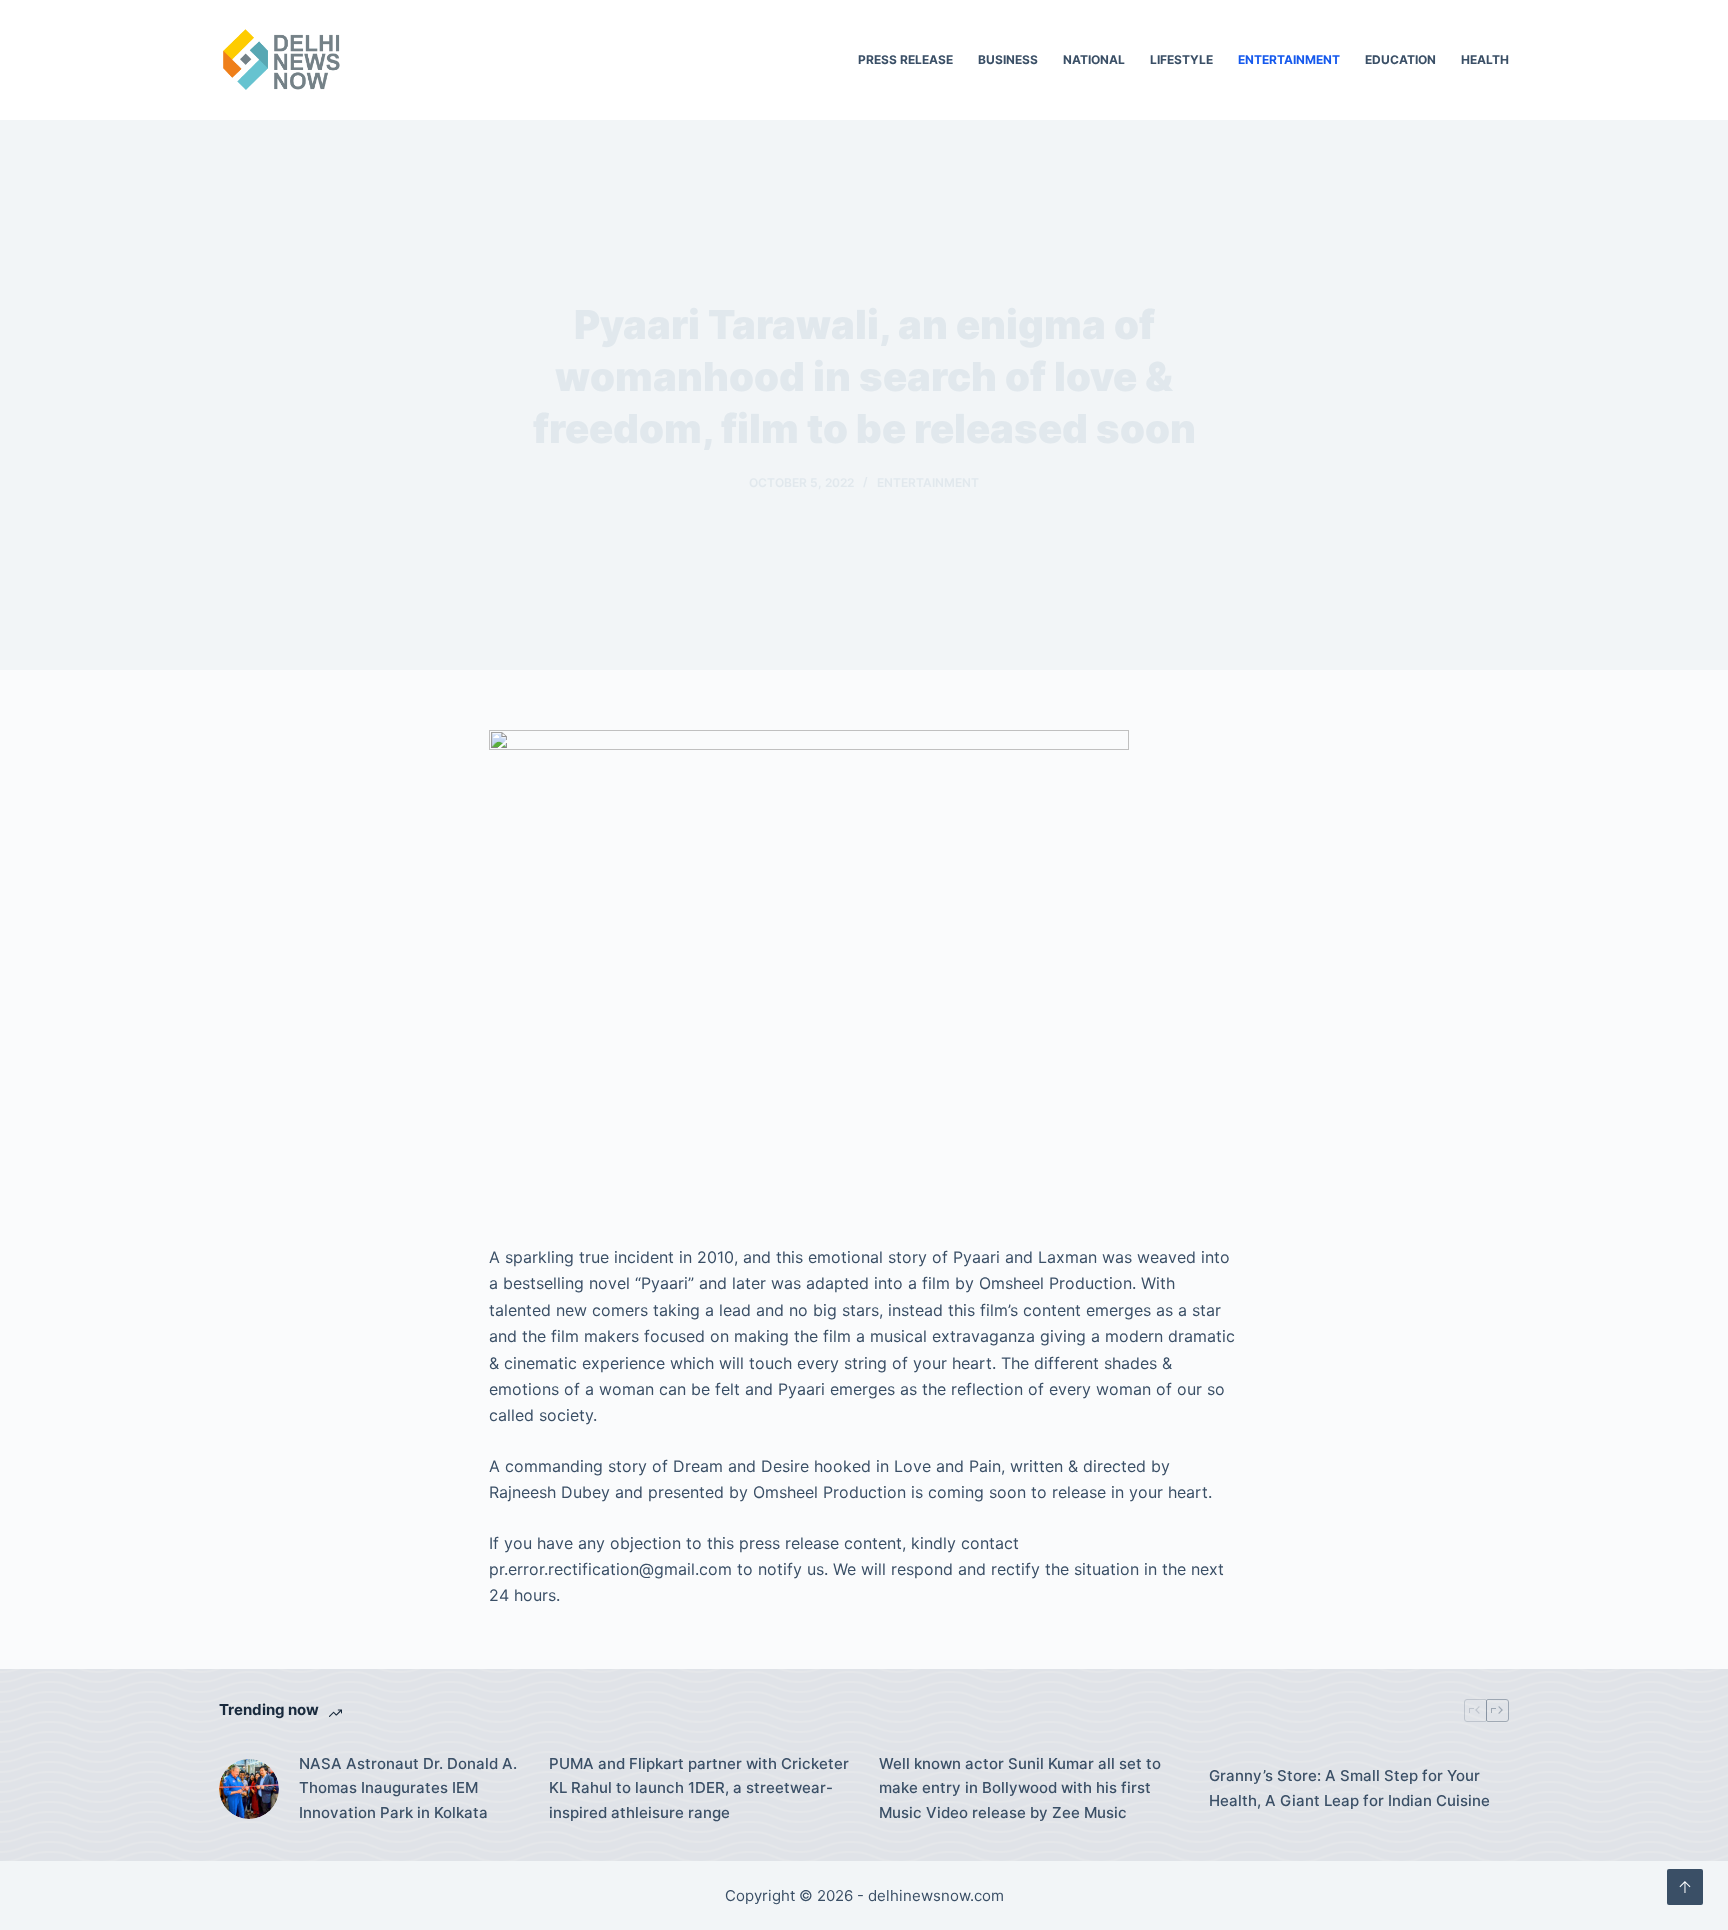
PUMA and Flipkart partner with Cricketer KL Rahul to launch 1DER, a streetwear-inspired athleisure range (699, 1788)
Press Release (905, 59)
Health (1485, 59)
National (1094, 59)
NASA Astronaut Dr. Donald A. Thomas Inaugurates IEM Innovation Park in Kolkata (408, 1788)
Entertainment (1289, 59)
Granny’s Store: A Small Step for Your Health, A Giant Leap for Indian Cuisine (1349, 1788)
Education (1400, 59)
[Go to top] (1685, 1887)
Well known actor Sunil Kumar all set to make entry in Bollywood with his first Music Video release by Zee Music (1020, 1788)
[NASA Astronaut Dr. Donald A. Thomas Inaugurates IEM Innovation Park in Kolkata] (249, 1789)
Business (1008, 59)
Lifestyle (1181, 59)
